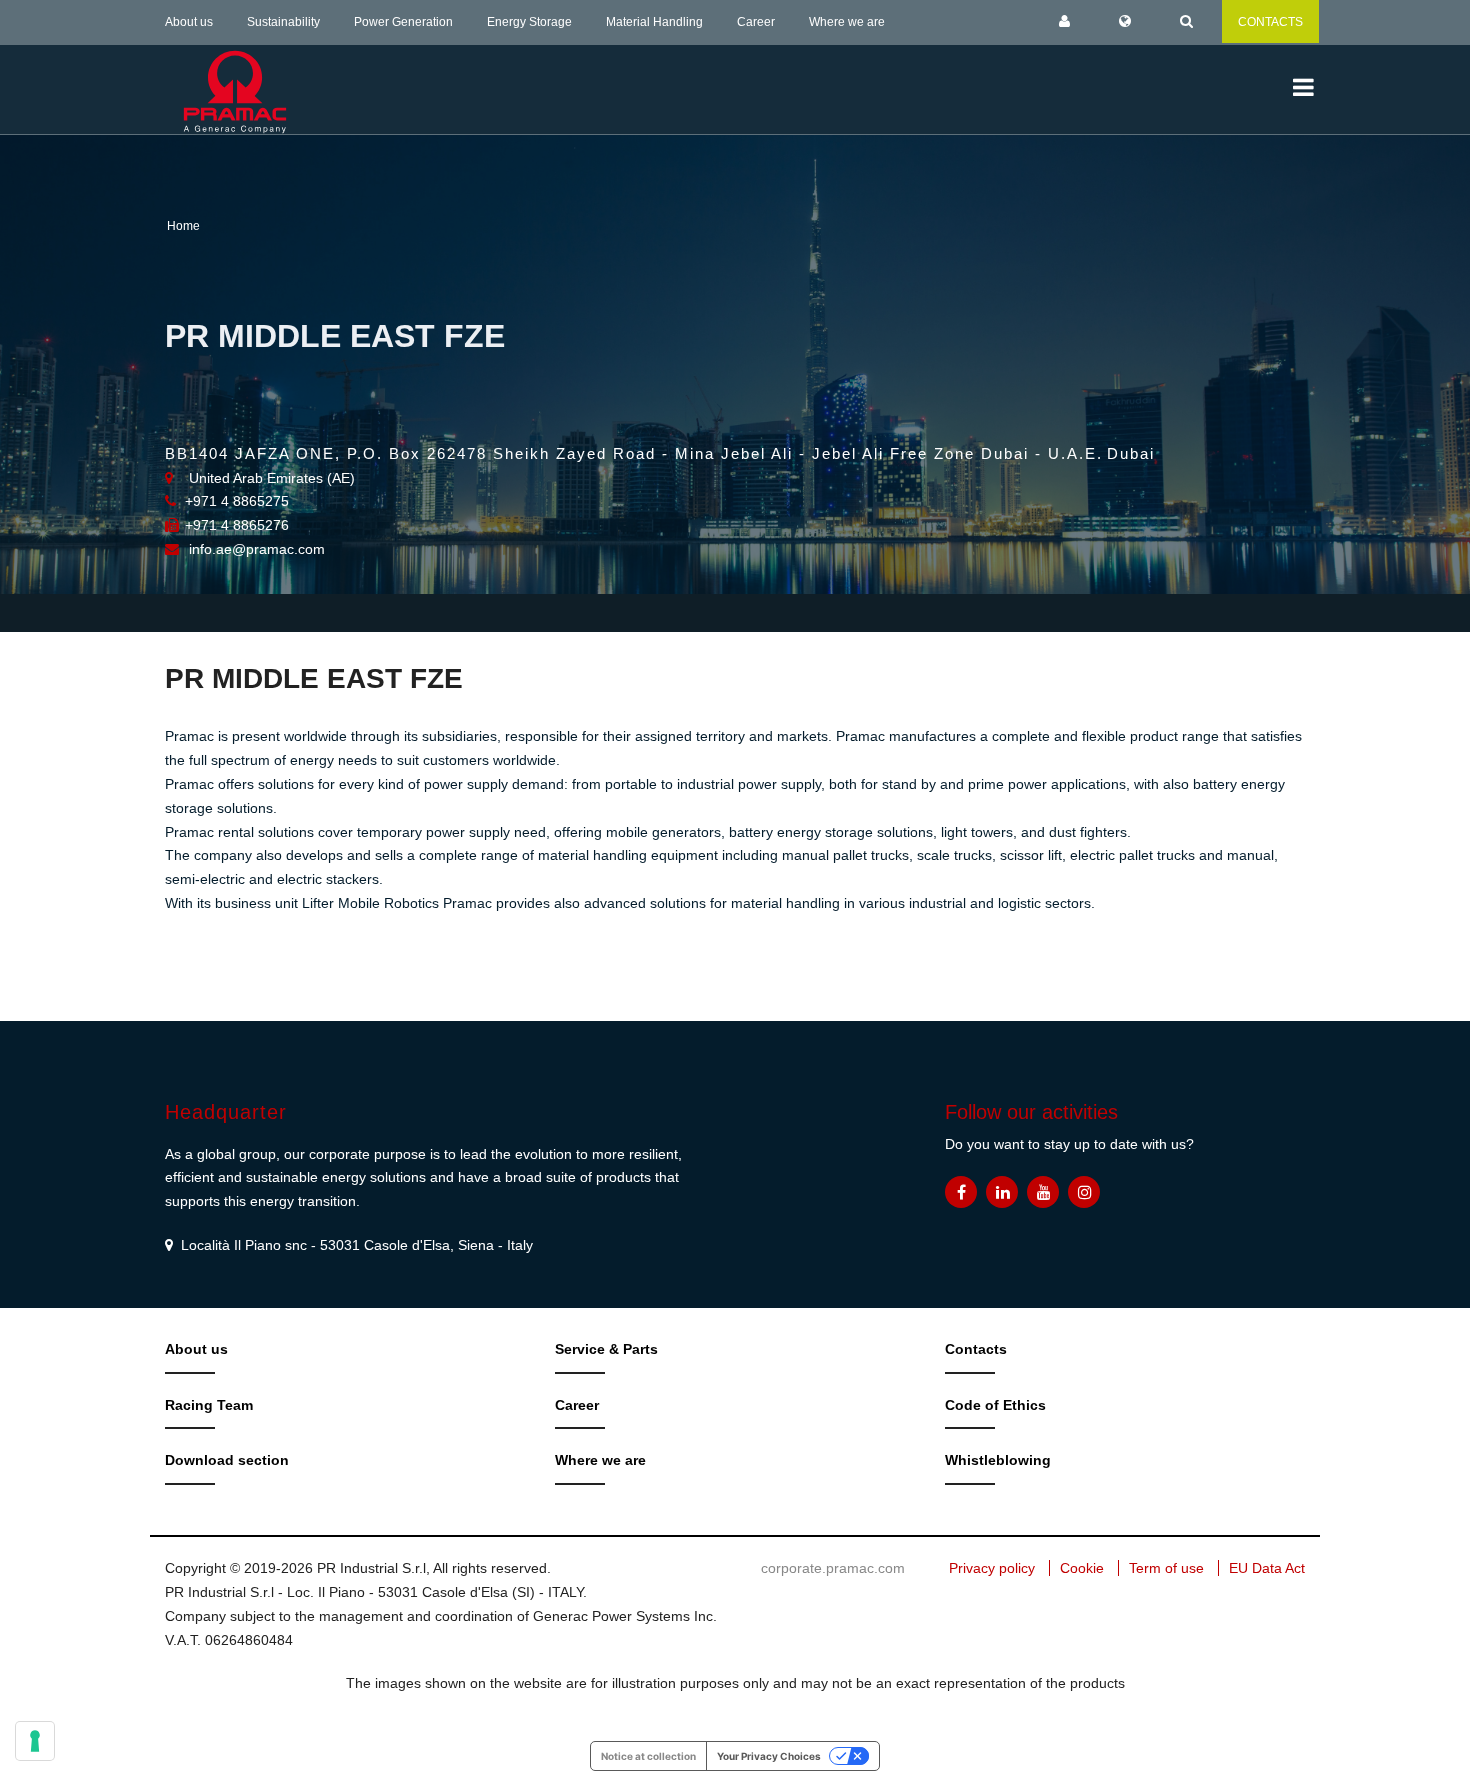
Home (183, 226)
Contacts (976, 1349)
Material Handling (654, 22)
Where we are (847, 22)
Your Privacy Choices (769, 1756)
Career (756, 22)
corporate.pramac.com (833, 1568)
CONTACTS (1270, 22)
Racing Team (209, 1405)
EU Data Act (1267, 1568)
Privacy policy (992, 1568)
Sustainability (283, 22)
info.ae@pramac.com (257, 549)
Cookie (1082, 1568)
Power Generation (403, 22)
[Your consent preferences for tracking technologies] (35, 1741)
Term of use (1166, 1568)
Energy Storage (529, 22)
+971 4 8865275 (237, 501)
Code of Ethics (995, 1405)
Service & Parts (606, 1349)
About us (189, 22)
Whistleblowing (998, 1460)
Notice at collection (648, 1756)
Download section (227, 1460)
